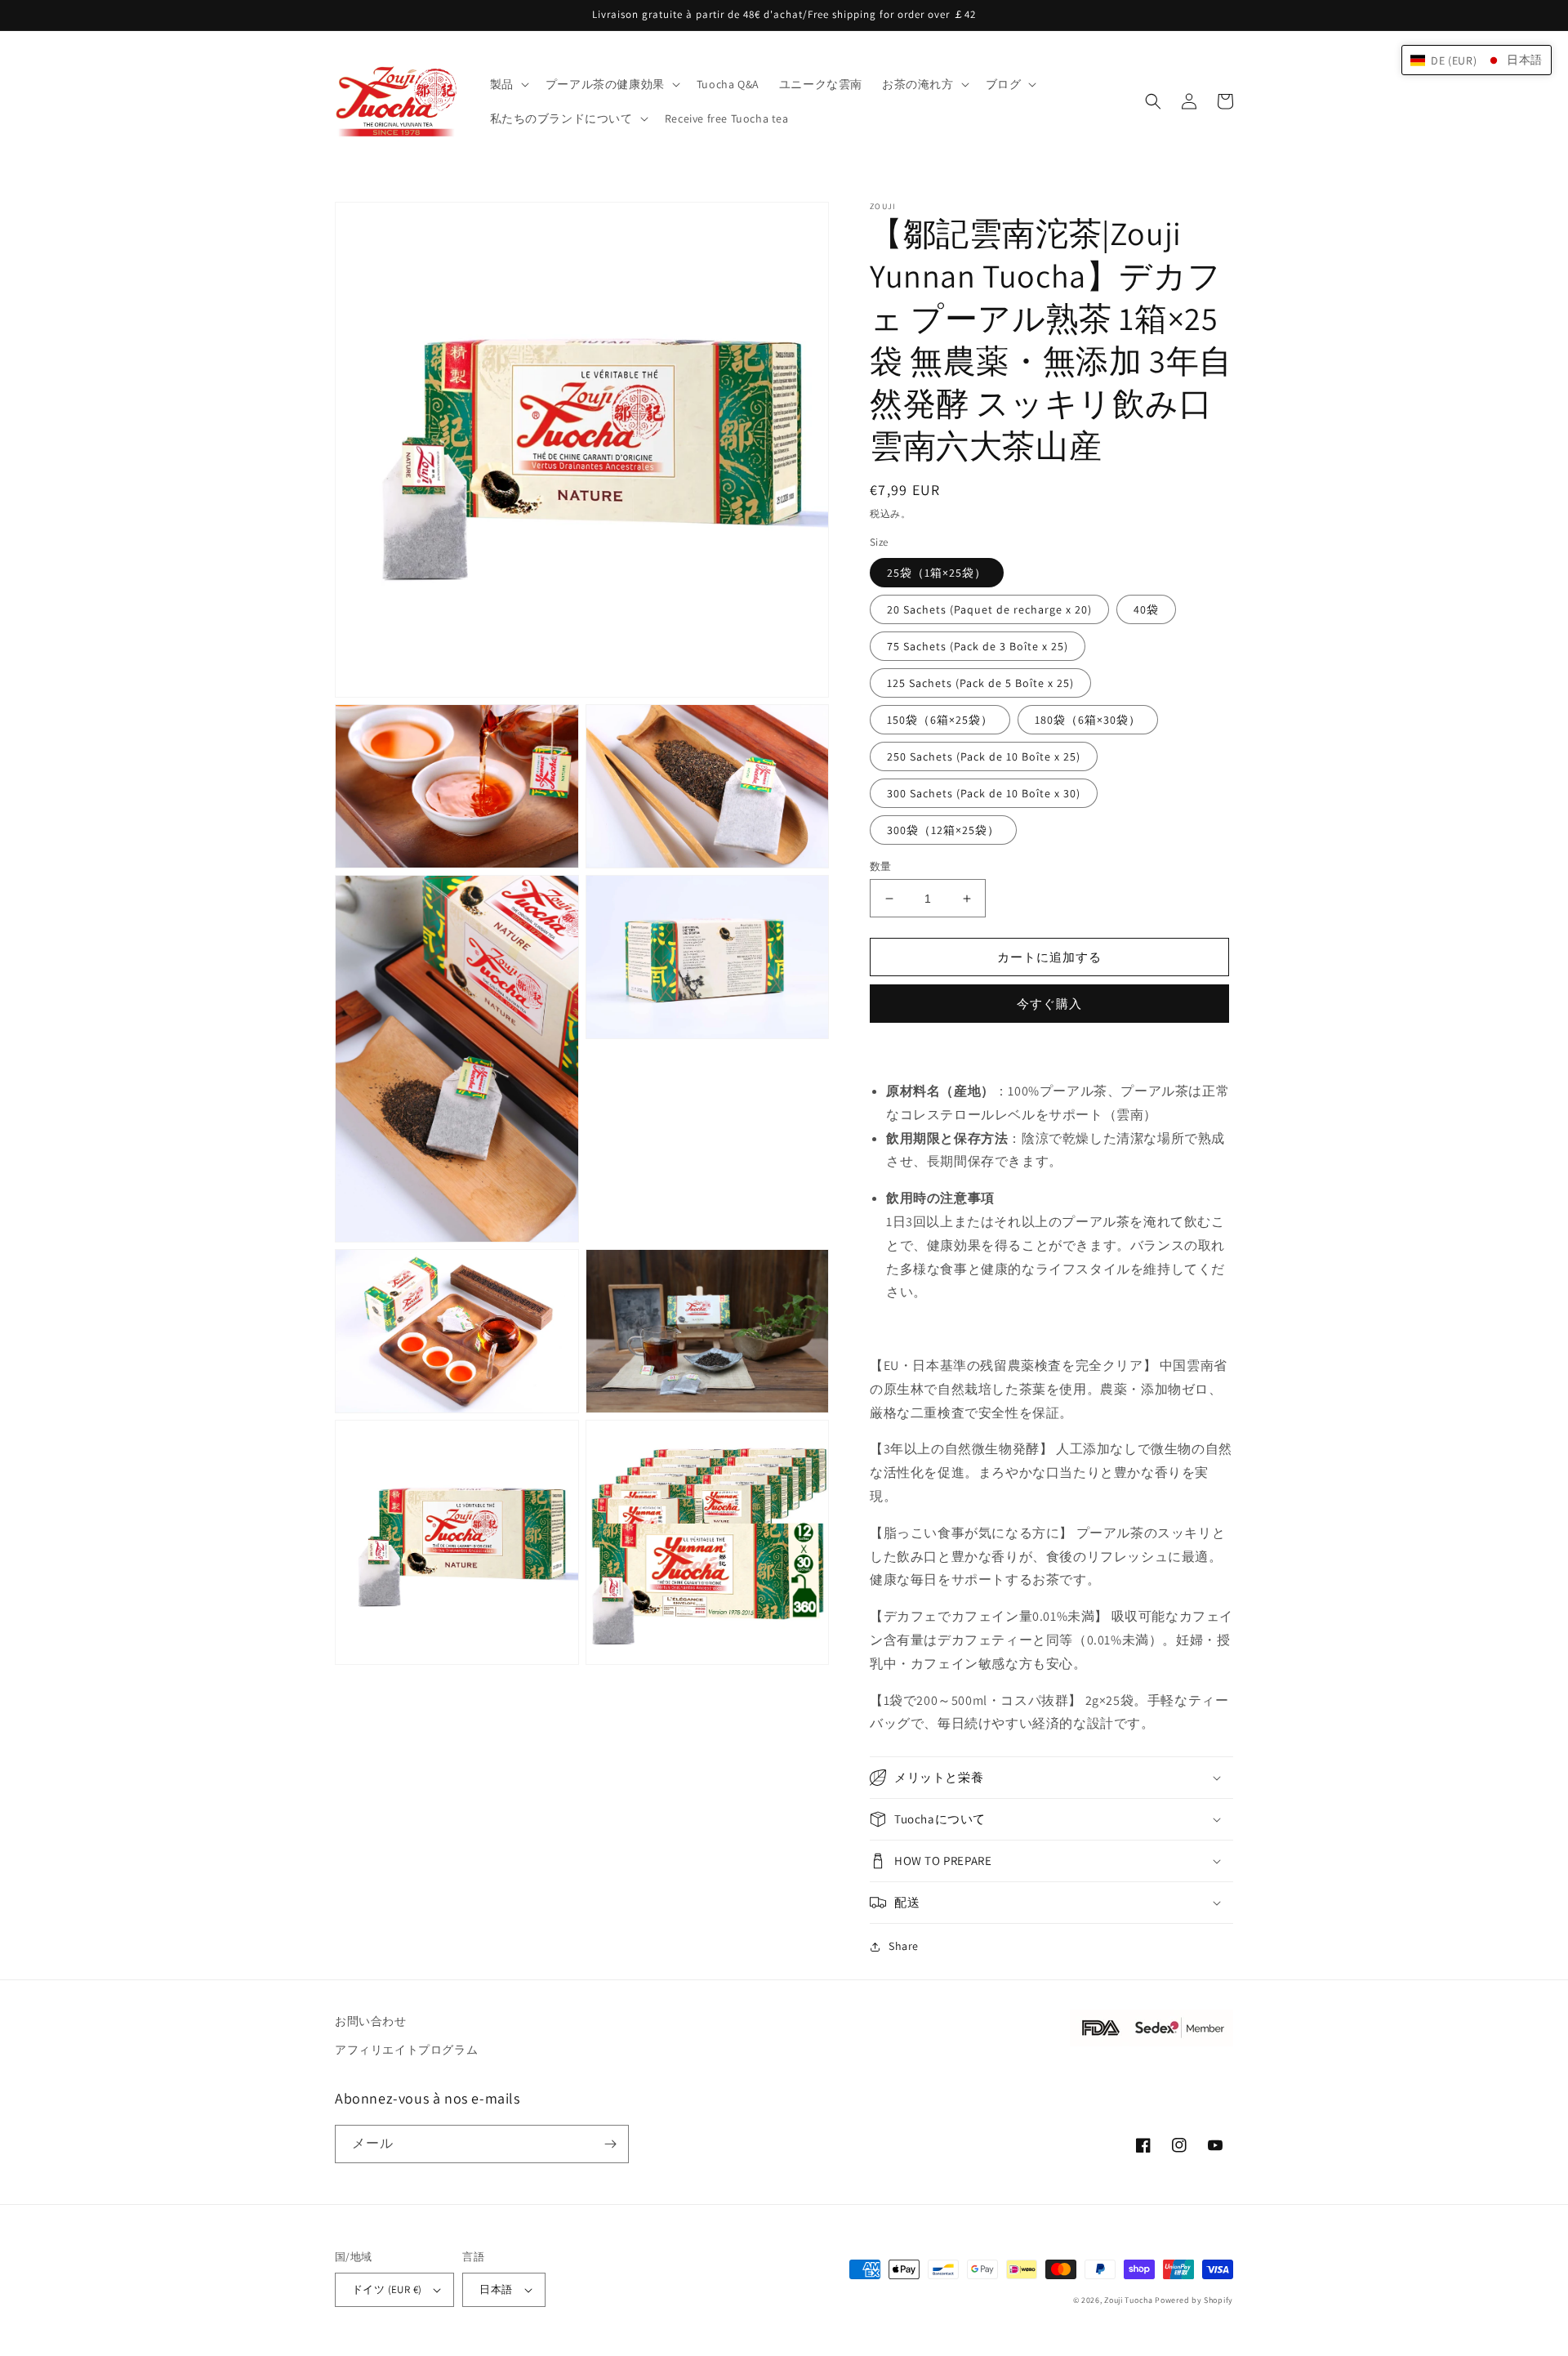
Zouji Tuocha (1128, 2300)
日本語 (496, 2289)
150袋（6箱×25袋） (940, 720)
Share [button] (904, 1946)
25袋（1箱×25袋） (937, 573)
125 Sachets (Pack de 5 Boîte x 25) (980, 683)
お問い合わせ (371, 2021)
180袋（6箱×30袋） (1088, 720)
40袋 (1146, 609)
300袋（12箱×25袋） (943, 830)
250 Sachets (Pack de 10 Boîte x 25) (984, 756)
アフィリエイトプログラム (406, 2050)
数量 (881, 866)
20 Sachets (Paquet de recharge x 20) (989, 609)
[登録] (610, 2144)
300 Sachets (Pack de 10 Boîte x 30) (984, 793)
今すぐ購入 (1049, 1004)
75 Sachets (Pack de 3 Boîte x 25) (978, 646)
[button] (508, 84)
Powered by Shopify (1194, 2300)
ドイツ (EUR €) (387, 2289)
